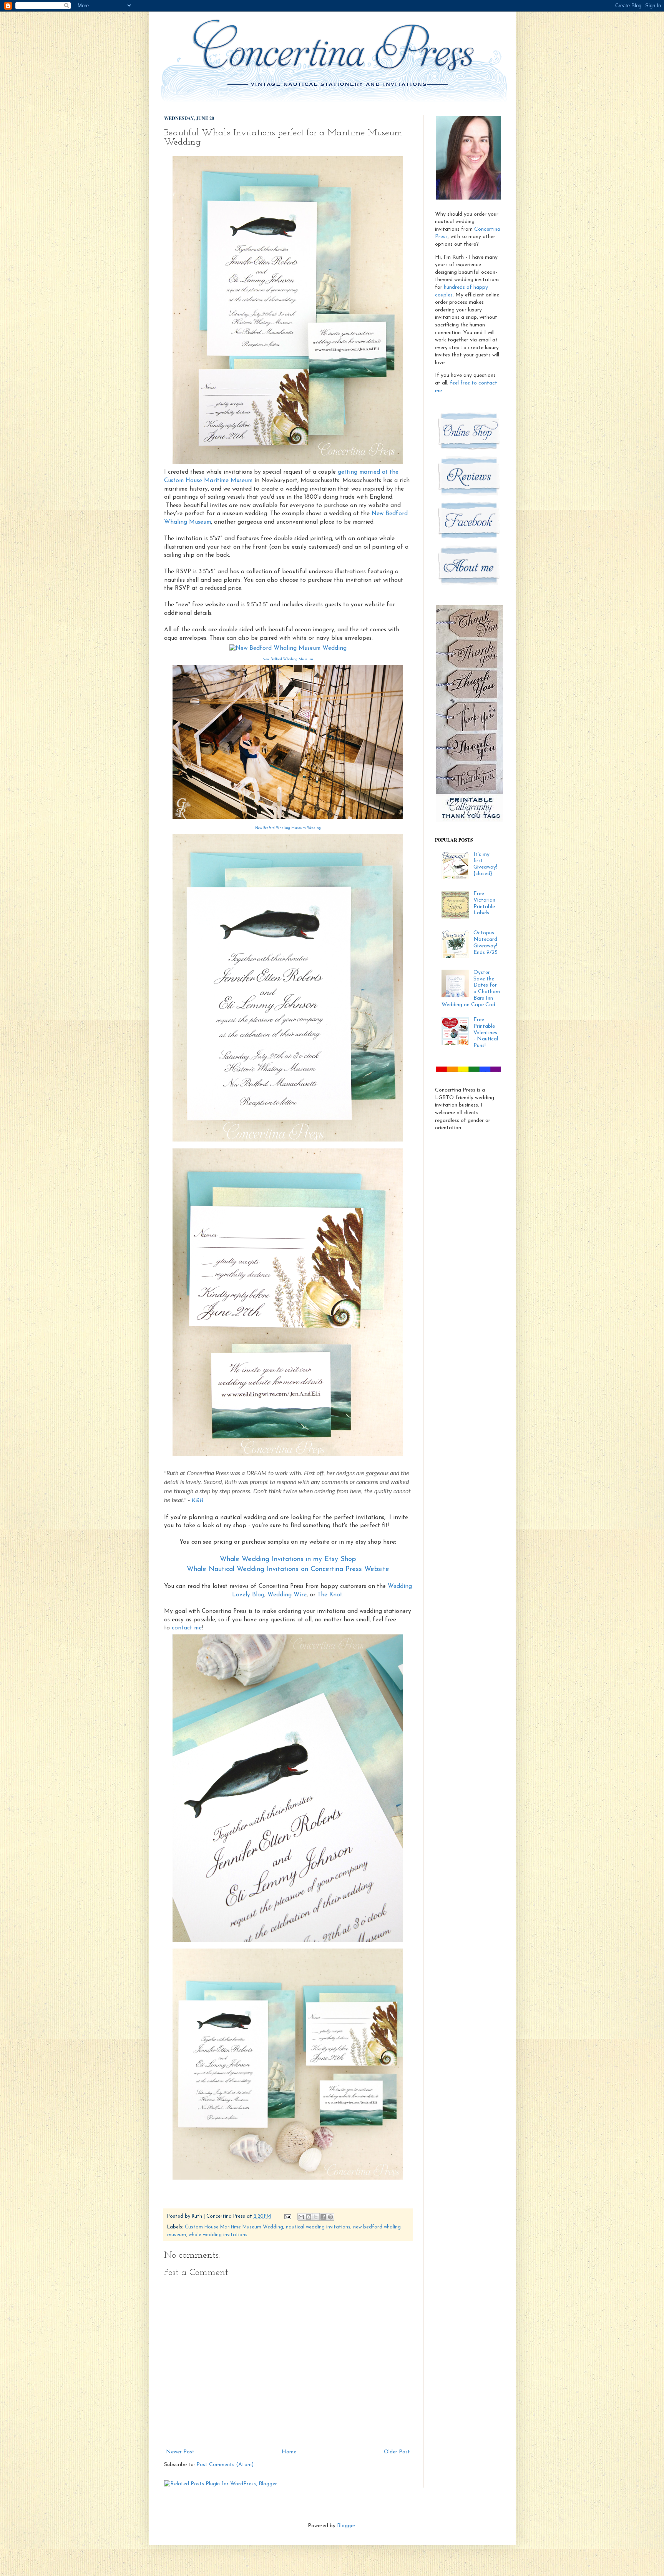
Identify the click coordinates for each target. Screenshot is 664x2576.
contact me (187, 1628)
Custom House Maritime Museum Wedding (234, 2227)
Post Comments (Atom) (225, 2465)
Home (289, 2452)
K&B (198, 1500)
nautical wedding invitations (318, 2227)
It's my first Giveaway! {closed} (485, 864)
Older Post (397, 2452)
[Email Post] (287, 2217)
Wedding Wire (287, 1595)
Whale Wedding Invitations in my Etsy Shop (288, 1559)
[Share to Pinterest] (330, 2217)
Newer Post (180, 2452)
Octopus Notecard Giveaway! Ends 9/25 (486, 943)
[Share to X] (316, 2217)
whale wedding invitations (218, 2235)
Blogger (346, 2526)
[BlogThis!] (309, 2217)
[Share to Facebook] (323, 2217)
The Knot (330, 1595)
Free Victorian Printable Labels (484, 903)
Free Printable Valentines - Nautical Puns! (486, 1033)
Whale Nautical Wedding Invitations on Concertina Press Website (288, 1569)
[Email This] (301, 2217)
